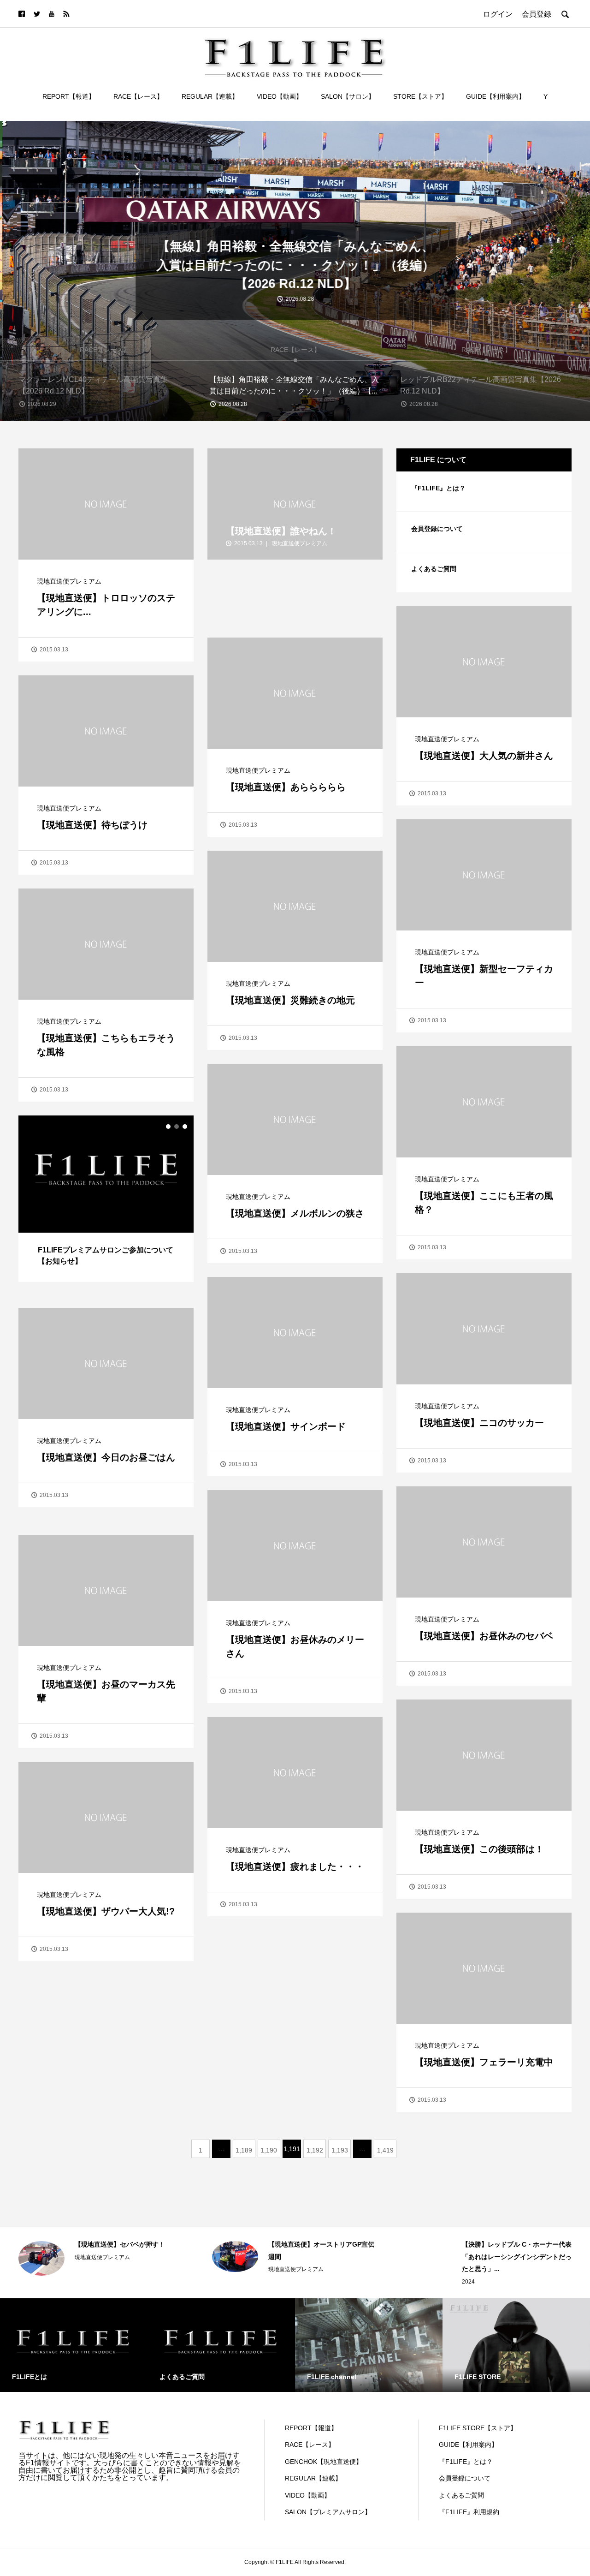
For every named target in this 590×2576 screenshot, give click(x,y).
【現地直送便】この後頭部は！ (479, 1849)
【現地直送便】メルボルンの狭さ (295, 1213)
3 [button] (185, 1127)
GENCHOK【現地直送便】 (324, 2462)
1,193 (340, 2150)
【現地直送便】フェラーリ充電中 (484, 2062)
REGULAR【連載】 (210, 96)
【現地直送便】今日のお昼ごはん (106, 1457)
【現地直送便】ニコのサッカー (479, 1423)
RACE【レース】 (138, 96)
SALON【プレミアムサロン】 (328, 2512)
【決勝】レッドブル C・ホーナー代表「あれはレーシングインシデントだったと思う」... (323, 2257)
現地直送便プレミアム (69, 581)
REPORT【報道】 (69, 96)
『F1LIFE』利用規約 (469, 2512)
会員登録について (437, 529)
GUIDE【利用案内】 (496, 96)
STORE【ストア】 (420, 96)
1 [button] (168, 1127)
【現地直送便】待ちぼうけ (92, 825)
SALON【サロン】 (348, 96)
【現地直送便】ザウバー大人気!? (106, 1911)
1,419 (385, 2150)
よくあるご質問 (434, 569)
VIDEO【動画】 (280, 96)
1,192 (315, 2150)
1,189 (244, 2150)
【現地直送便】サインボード (286, 1426)
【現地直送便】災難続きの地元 (290, 1000)
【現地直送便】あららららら (286, 787)
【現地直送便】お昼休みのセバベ (484, 1636)
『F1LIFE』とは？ (438, 488)
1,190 (269, 2150)
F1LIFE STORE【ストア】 (478, 2428)
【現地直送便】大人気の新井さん (484, 756)
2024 (275, 2282)
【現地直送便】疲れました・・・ (295, 1866)
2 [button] (177, 1127)
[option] (295, 271)
